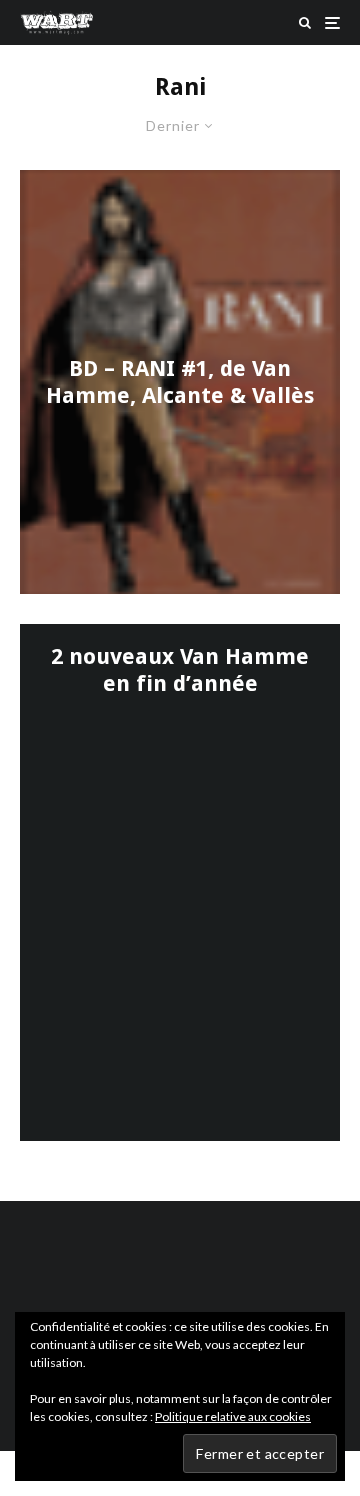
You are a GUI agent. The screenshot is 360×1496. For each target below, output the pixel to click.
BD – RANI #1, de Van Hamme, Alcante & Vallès (180, 381)
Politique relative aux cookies (233, 1416)
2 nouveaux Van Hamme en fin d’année (180, 669)
